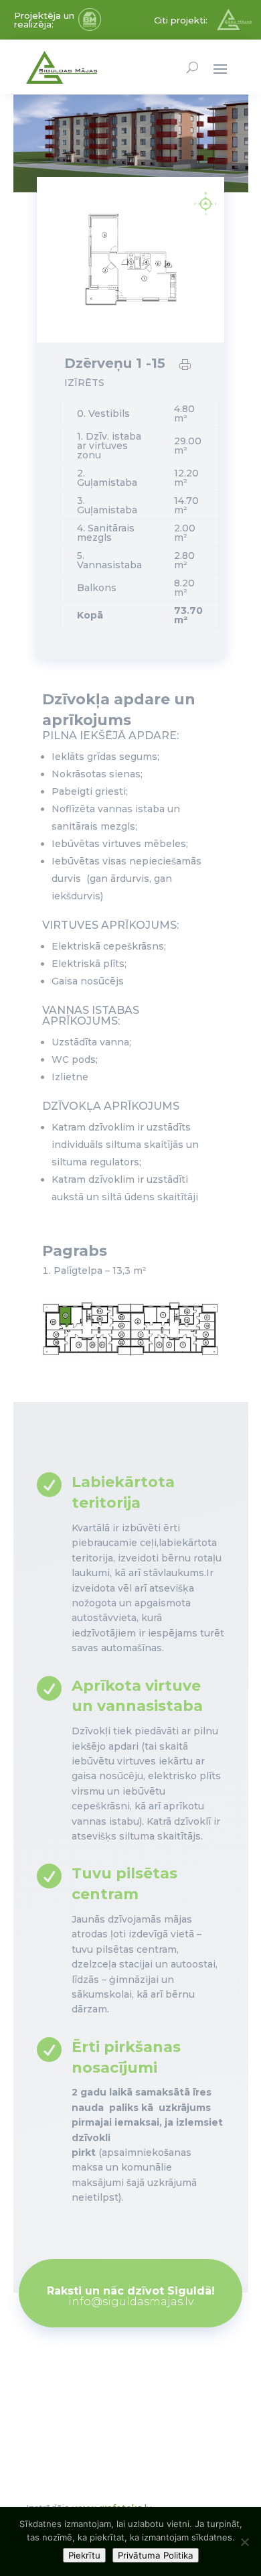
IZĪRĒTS (84, 383)
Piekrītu (84, 2555)
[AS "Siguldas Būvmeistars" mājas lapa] (90, 27)
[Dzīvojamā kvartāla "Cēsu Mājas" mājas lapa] (234, 27)
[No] (244, 2542)
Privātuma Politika (156, 2555)
